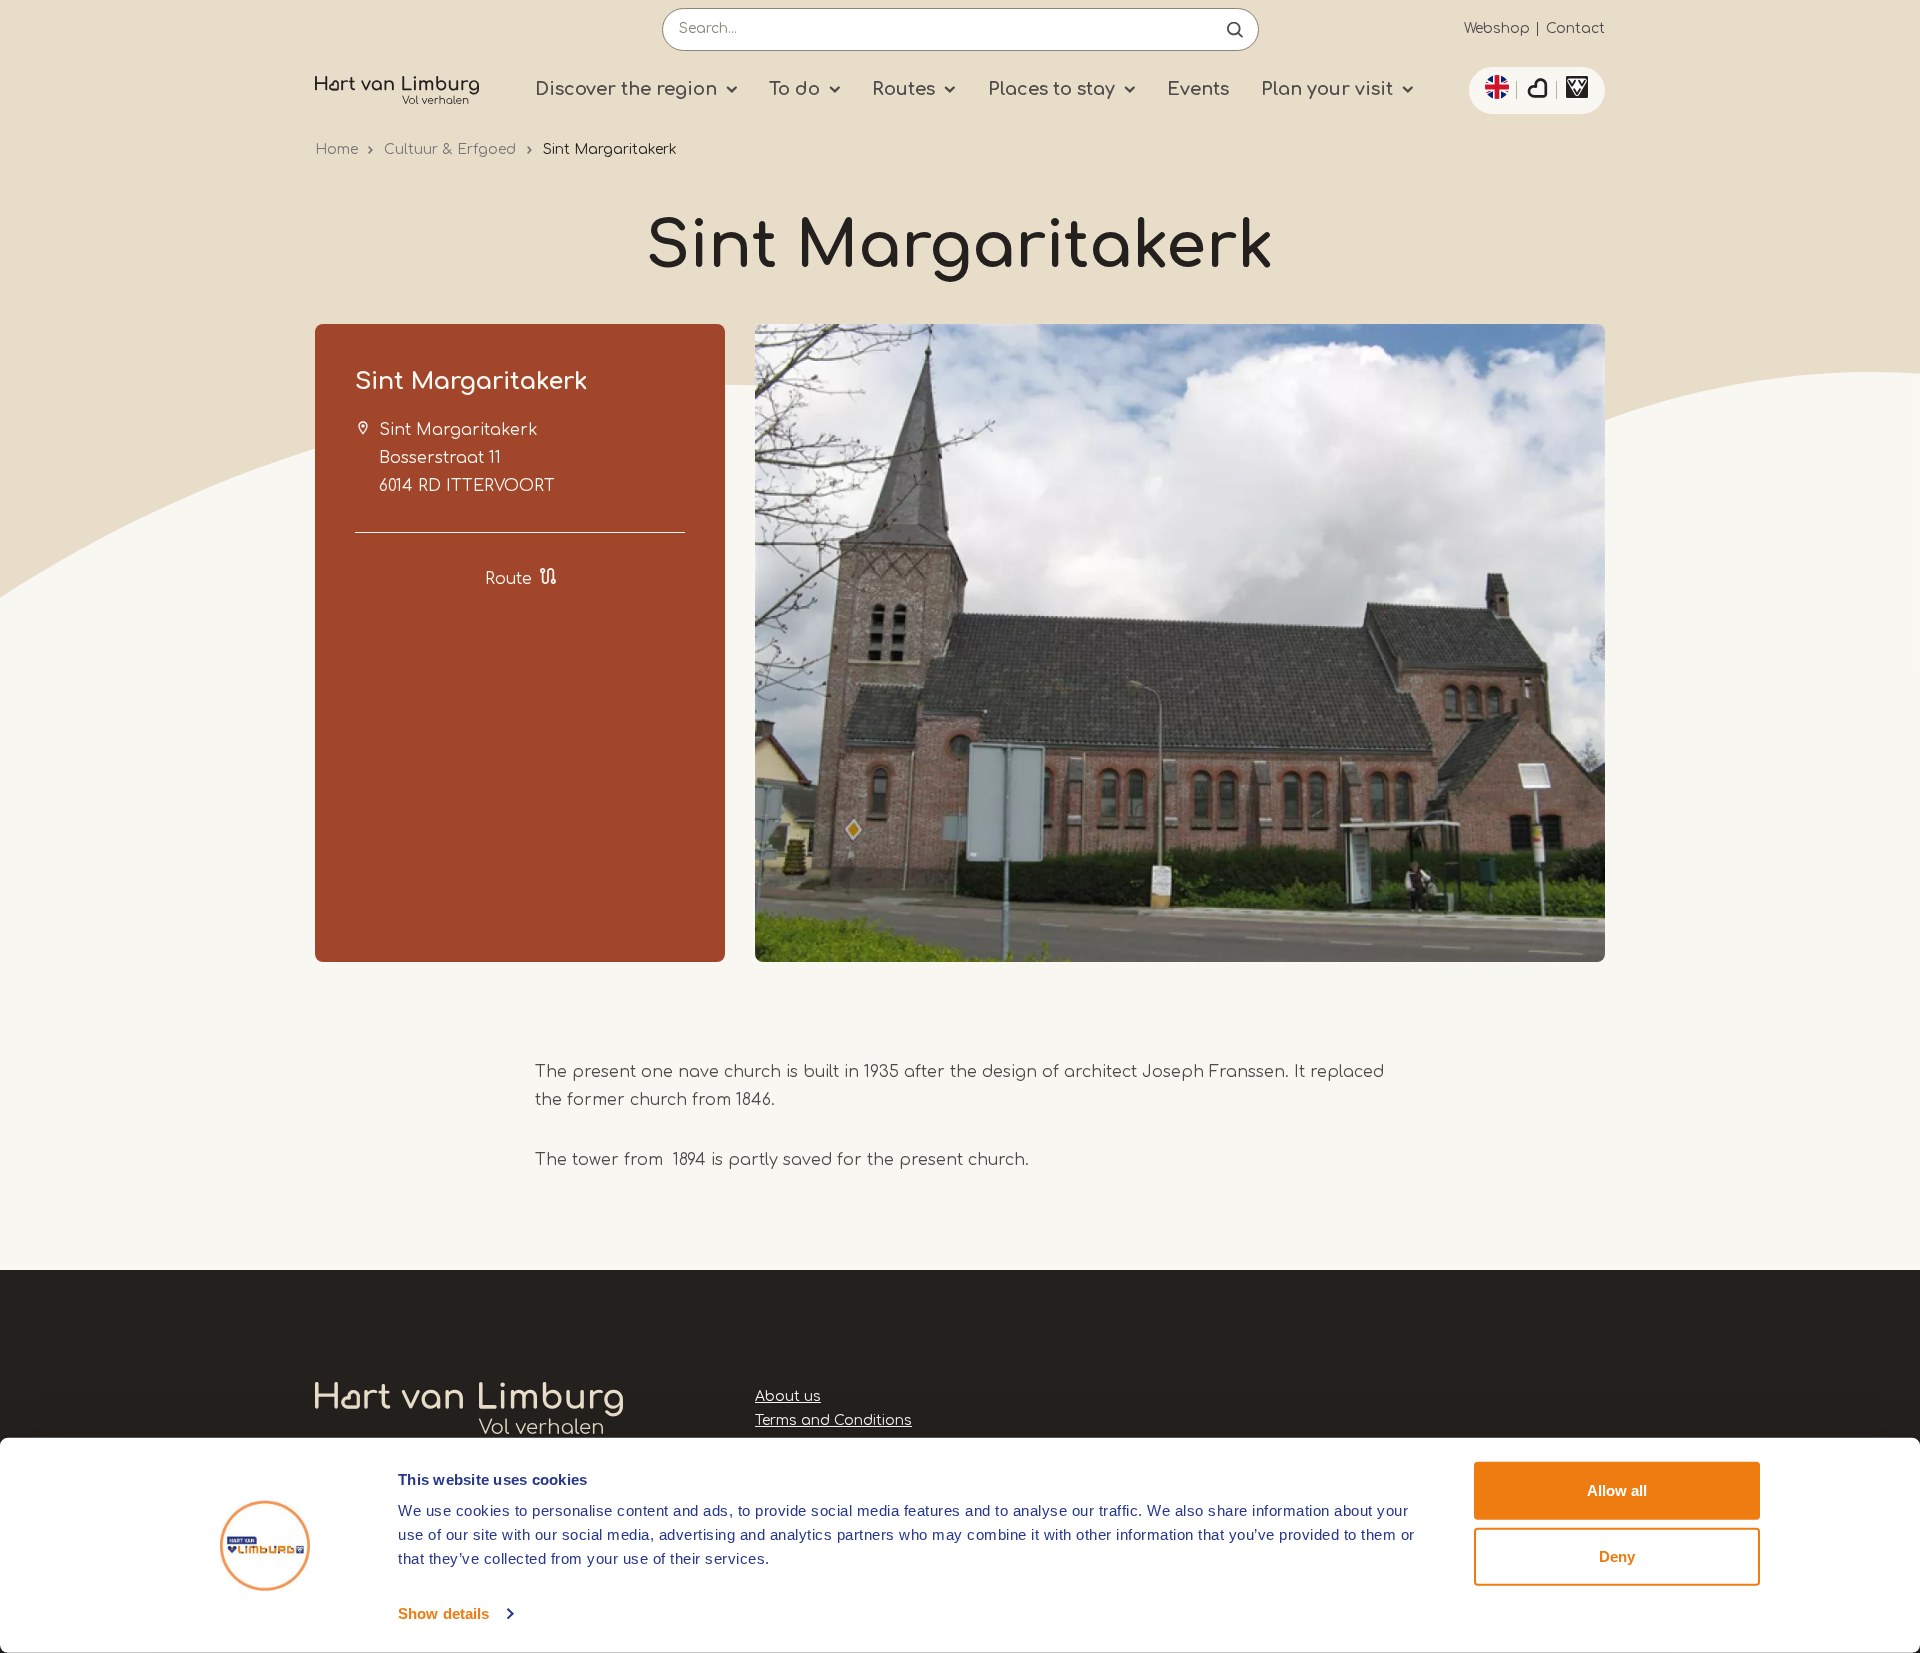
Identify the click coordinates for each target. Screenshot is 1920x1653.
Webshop (1497, 28)
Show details (443, 1613)
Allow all (1617, 1490)
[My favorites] (1537, 91)
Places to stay (1051, 89)
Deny (1617, 1555)
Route (508, 579)
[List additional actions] (1494, 87)
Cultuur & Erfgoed (450, 149)
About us (788, 1396)
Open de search (1235, 29)
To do (794, 89)
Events (1198, 89)
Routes (903, 89)
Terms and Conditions (833, 1420)
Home (336, 149)
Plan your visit (1327, 89)
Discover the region (626, 89)
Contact (1575, 28)
